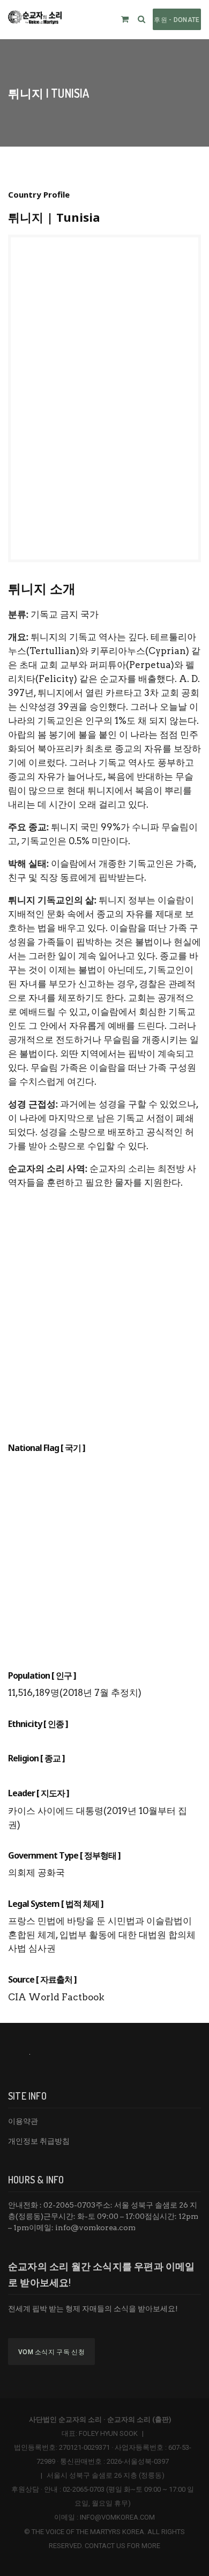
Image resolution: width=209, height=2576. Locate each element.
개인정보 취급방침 (39, 2141)
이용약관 (23, 2121)
